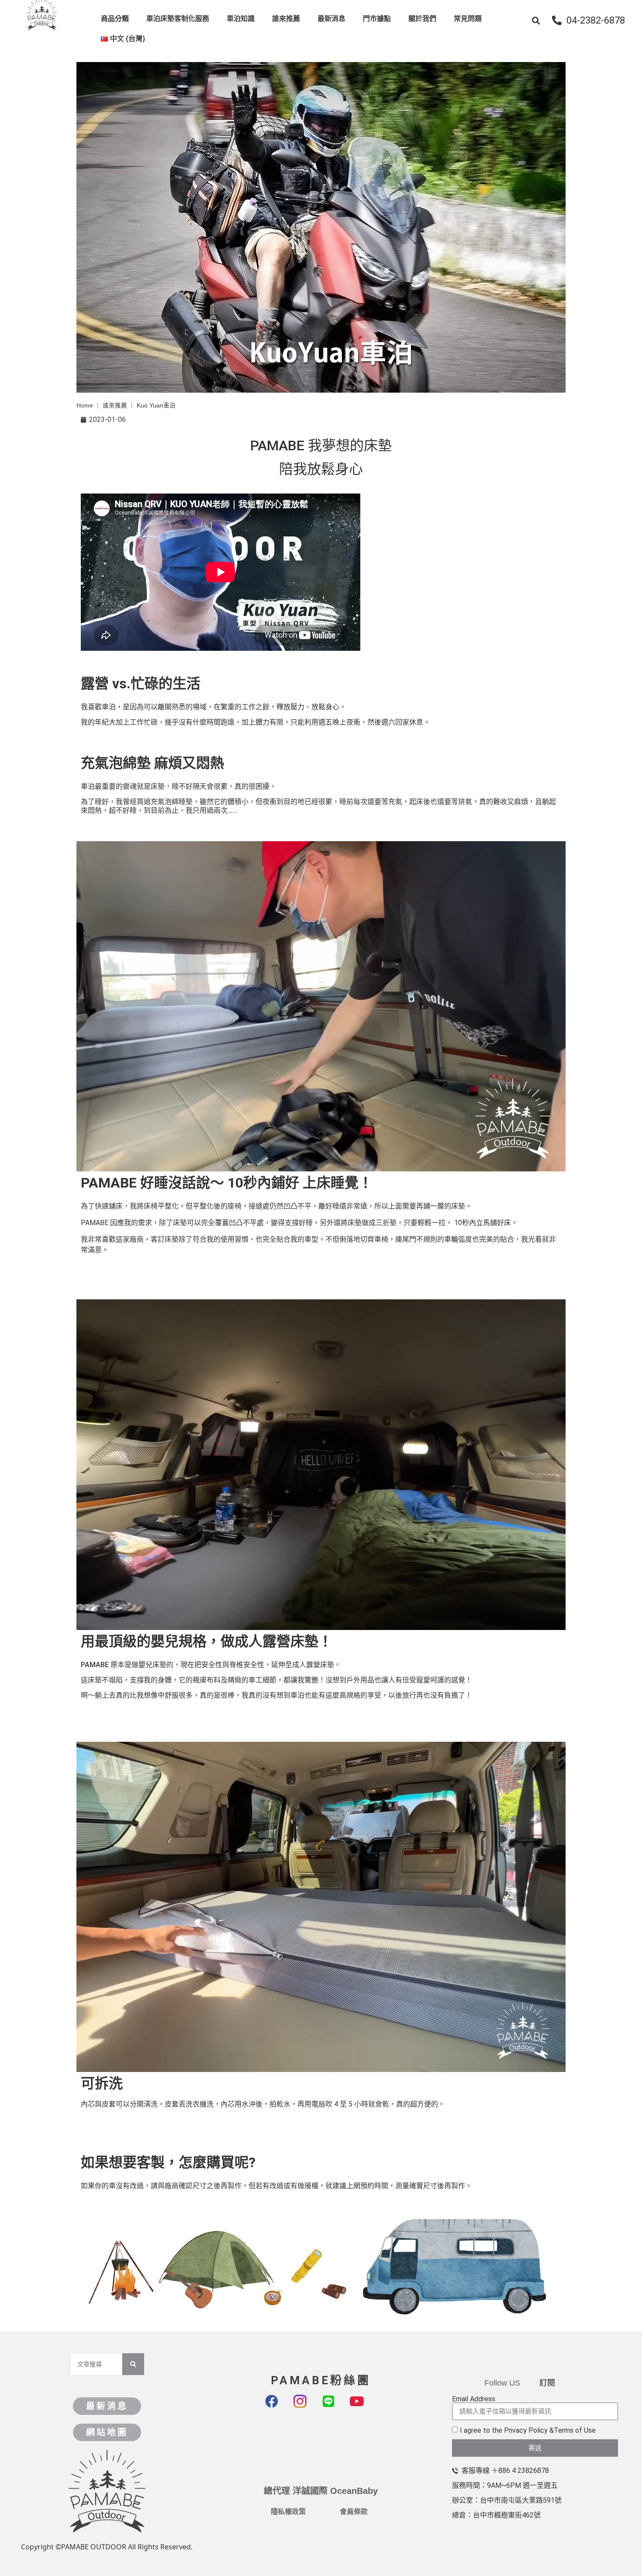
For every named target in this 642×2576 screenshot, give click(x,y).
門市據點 (377, 19)
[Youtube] (363, 2408)
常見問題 (468, 19)
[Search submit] (133, 2364)
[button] (536, 20)
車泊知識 (241, 19)
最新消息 (331, 19)
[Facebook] (278, 2408)
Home (85, 406)
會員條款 (354, 2512)
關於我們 (422, 19)
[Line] (335, 2408)
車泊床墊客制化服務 (178, 19)
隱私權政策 (288, 2512)
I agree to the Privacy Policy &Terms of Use (528, 2430)
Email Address (474, 2399)
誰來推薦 (286, 19)
